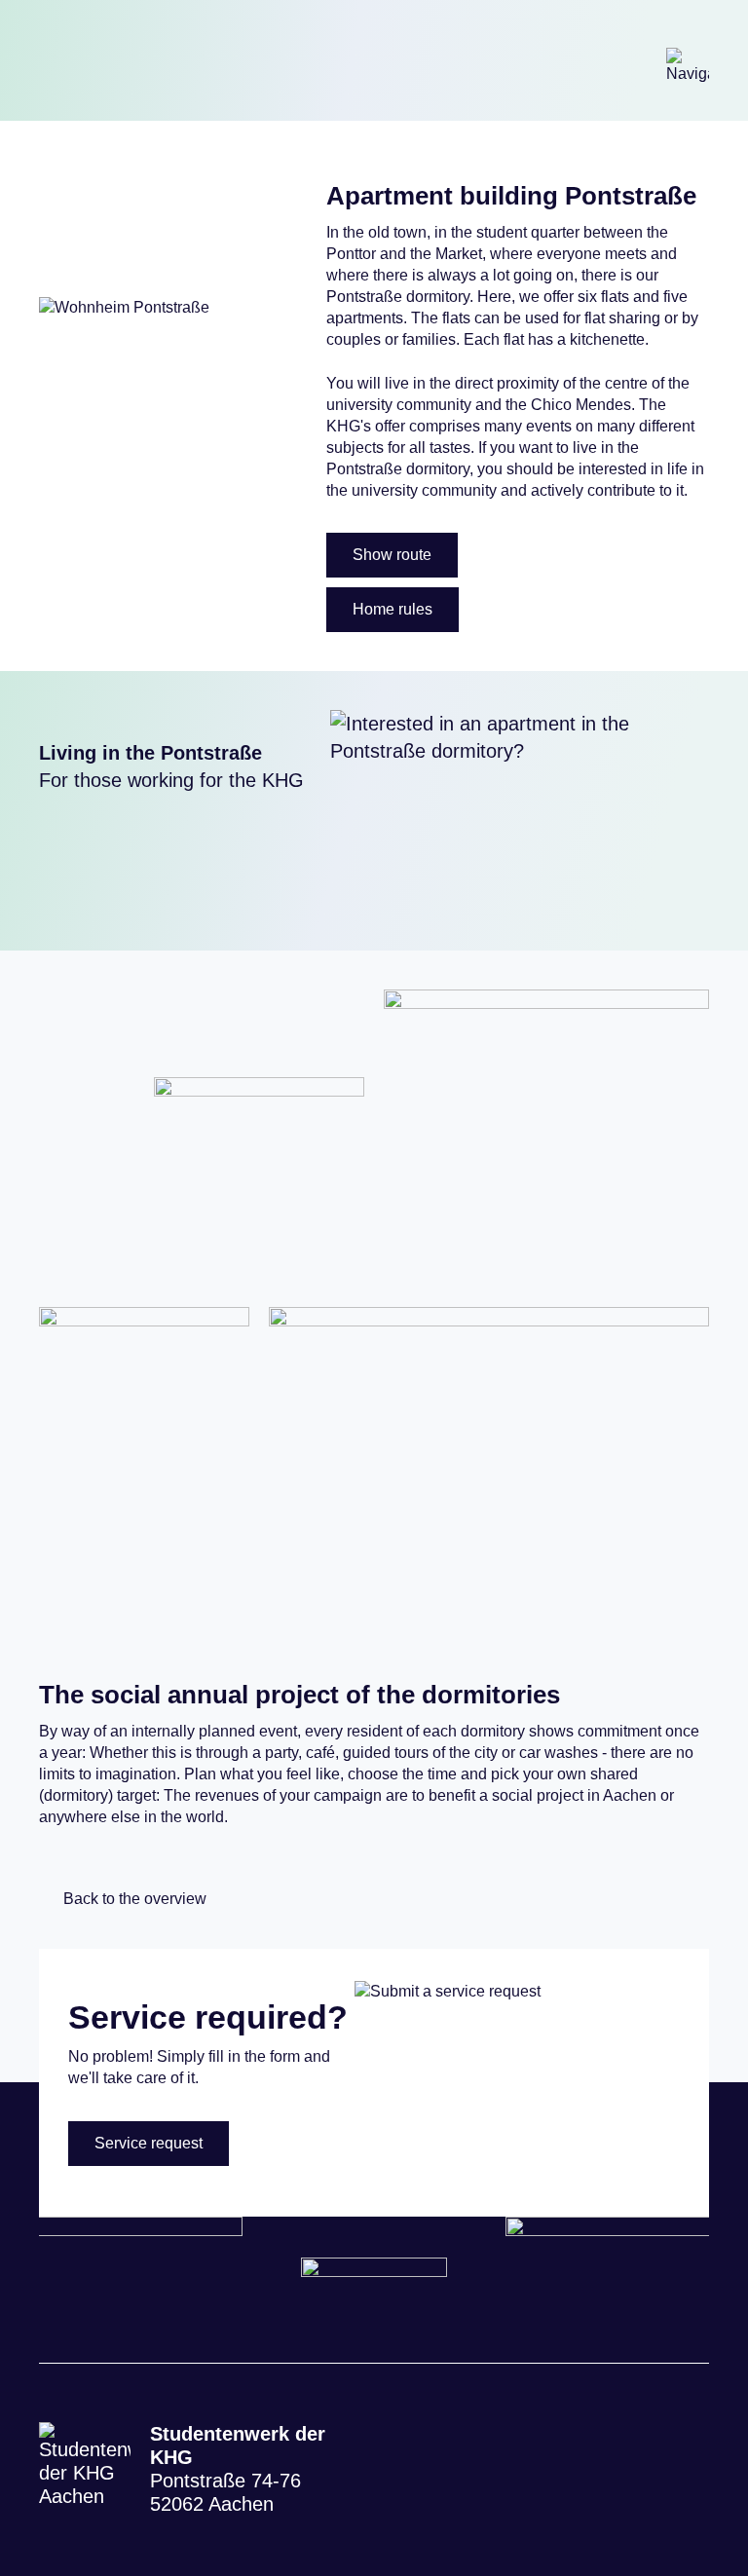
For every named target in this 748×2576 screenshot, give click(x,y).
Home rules (393, 609)
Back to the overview (135, 1899)
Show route (392, 555)
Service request (149, 2143)
